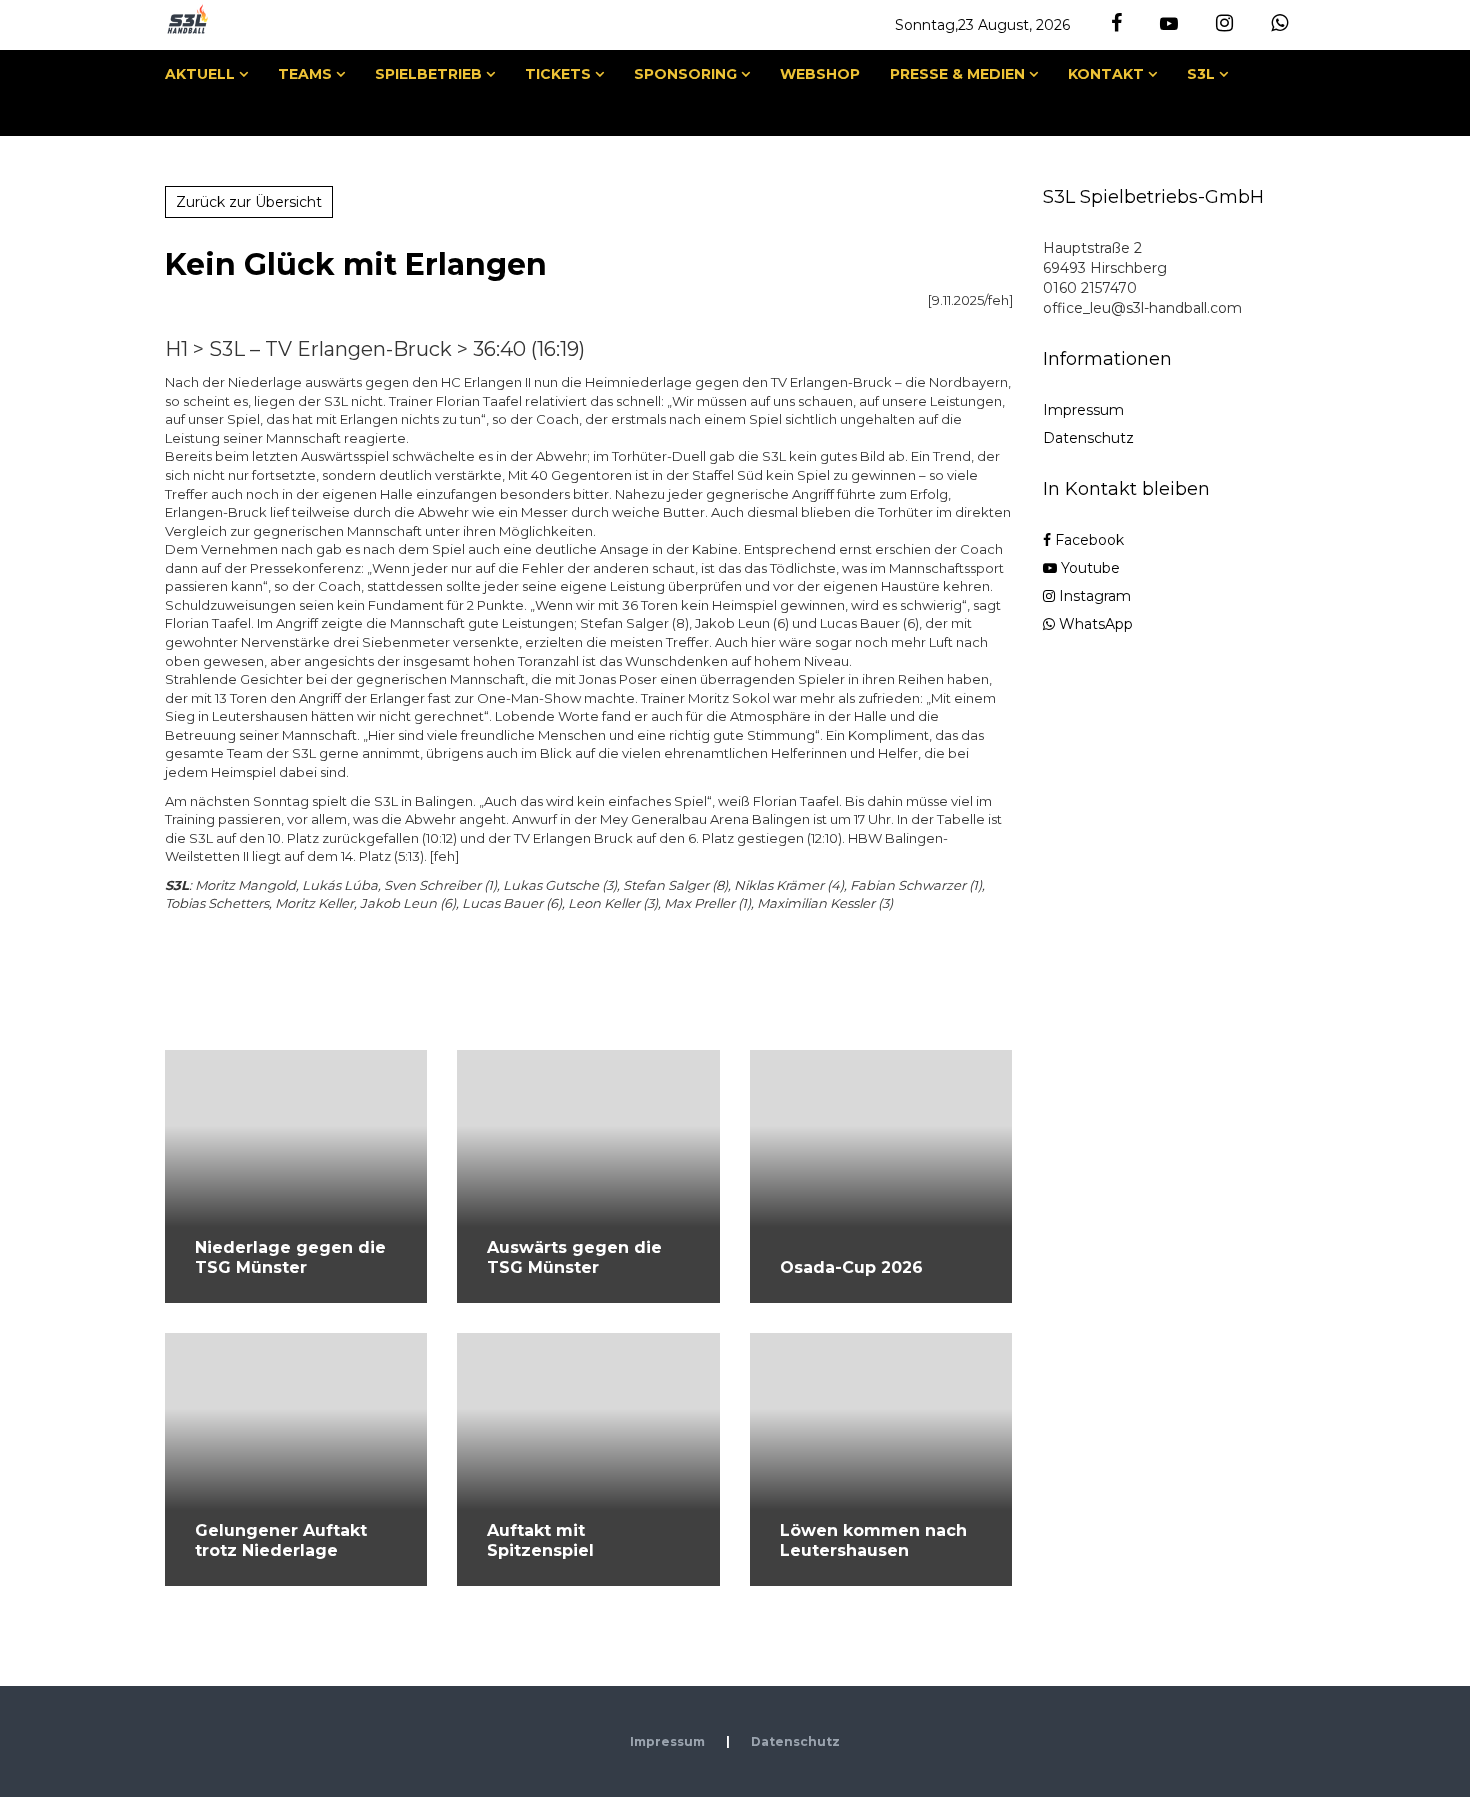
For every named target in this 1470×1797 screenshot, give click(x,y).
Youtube (1088, 568)
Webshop (820, 74)
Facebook (1087, 540)
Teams (305, 74)
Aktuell (200, 74)
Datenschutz (1088, 438)
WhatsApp (1094, 624)
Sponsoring (685, 74)
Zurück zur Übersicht (249, 202)
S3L (1201, 74)
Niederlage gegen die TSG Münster (290, 1257)
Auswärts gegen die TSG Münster (574, 1257)
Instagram (1093, 596)
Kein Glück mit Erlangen (356, 264)
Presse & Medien (957, 74)
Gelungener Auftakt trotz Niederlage (281, 1540)
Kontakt (1106, 74)
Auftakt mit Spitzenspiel (540, 1540)
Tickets (558, 74)
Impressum (1083, 410)
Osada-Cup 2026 (851, 1267)
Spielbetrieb (428, 74)
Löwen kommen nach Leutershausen (873, 1540)
